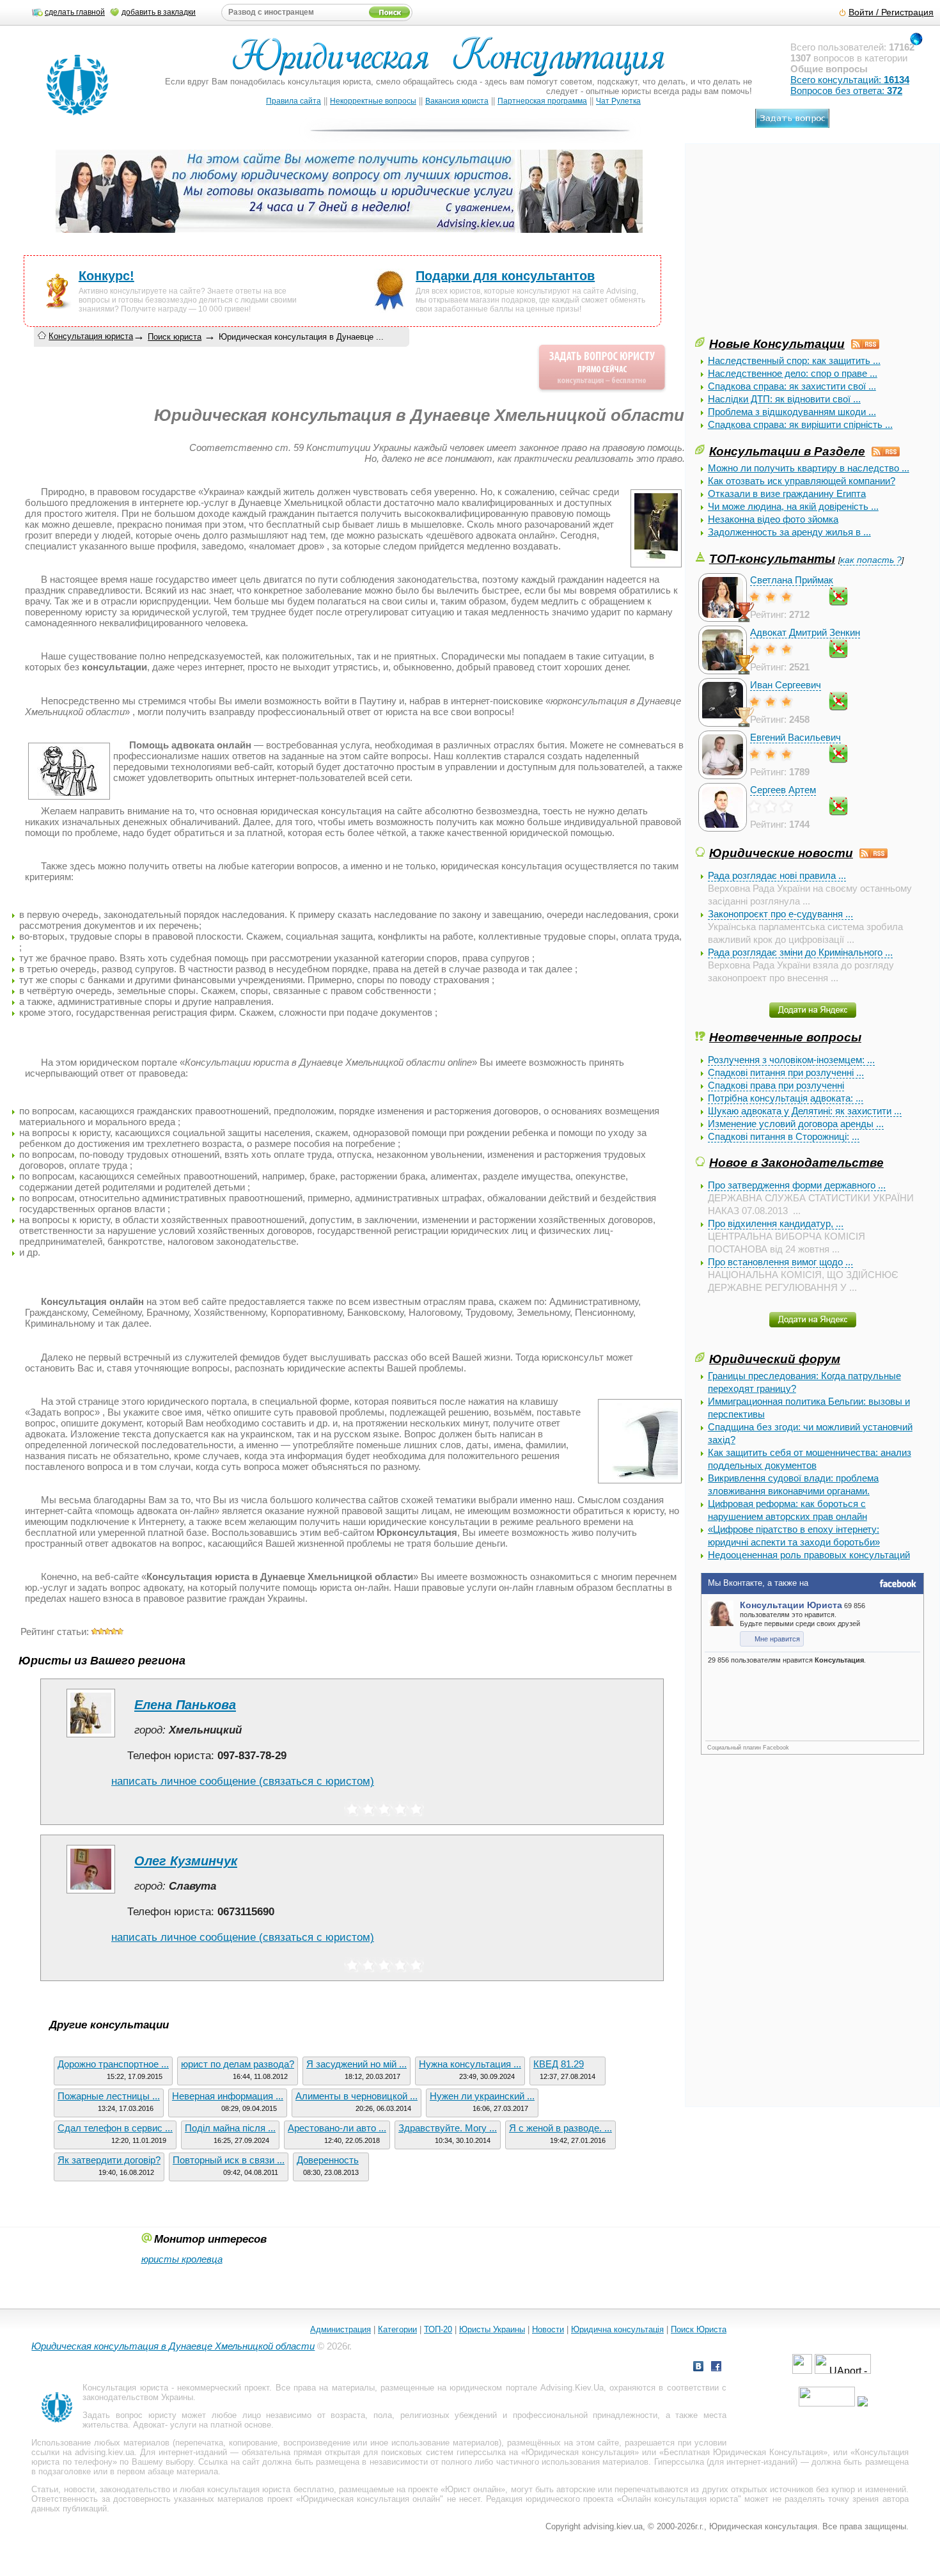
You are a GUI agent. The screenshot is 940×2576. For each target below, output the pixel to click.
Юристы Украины (492, 2329)
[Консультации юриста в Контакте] (698, 2368)
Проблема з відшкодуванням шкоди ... (792, 412)
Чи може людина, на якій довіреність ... (793, 506)
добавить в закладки (159, 12)
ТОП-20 (438, 2329)
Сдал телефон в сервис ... (115, 2128)
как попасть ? (871, 560)
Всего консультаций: (850, 80)
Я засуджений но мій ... (356, 2064)
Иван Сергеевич (786, 685)
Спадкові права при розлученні (776, 1085)
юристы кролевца (182, 2259)
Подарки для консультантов (505, 276)
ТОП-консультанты (772, 558)
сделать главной (75, 12)
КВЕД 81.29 (559, 2064)
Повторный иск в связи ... (229, 2160)
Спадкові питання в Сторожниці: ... (784, 1136)
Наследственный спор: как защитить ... (794, 360)
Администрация (341, 2329)
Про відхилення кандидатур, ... (776, 1223)
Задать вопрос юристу (129, 2415)
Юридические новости (781, 853)
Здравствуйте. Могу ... (448, 2128)
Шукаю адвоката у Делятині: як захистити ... (805, 1111)
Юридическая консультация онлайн (370, 2499)
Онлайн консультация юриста (680, 2499)
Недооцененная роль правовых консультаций (809, 1555)
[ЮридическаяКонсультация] (454, 62)
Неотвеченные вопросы (785, 1037)
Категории (397, 2329)
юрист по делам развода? (238, 2064)
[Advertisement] (791, 245)
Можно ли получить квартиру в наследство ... (809, 468)
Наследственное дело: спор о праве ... (793, 373)
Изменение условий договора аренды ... (796, 1124)
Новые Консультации (777, 344)
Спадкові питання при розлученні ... (786, 1072)
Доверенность (328, 2160)
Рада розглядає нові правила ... (777, 875)
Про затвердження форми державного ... (797, 1185)
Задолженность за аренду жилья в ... (789, 532)
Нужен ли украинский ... (482, 2096)
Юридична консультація (617, 2329)
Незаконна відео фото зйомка (773, 519)
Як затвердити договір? (109, 2160)
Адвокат (149, 2425)
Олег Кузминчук (186, 1861)
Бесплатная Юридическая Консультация (743, 2452)
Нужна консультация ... (470, 2064)
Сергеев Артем (783, 790)
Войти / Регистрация (891, 12)
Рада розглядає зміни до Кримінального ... (800, 952)
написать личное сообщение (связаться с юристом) (243, 1781)
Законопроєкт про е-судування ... (780, 914)
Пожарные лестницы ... (109, 2096)
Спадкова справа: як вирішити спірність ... (800, 424)
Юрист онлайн (473, 2489)
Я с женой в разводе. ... (560, 2128)
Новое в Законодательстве (796, 1162)
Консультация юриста (91, 336)
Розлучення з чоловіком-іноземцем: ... (791, 1060)
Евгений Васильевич (795, 737)
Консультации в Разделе (787, 451)
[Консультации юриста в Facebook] (716, 2368)
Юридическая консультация (580, 2452)
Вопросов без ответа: (846, 91)
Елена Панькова (185, 1705)
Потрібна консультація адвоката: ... (786, 1098)
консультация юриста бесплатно (270, 2489)
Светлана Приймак (792, 580)
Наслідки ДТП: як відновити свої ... (784, 399)
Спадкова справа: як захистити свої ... (792, 386)
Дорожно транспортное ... (113, 2064)
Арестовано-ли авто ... (337, 2128)
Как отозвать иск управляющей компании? (802, 481)
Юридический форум (775, 1359)
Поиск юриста (175, 337)
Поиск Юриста (699, 2329)
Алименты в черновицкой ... (356, 2096)
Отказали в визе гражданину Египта (787, 494)
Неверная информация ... (228, 2096)
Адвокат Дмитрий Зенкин (805, 632)
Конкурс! (106, 276)
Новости (548, 2329)
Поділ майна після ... (230, 2128)
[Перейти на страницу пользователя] (91, 1737)
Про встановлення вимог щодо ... (780, 1262)
